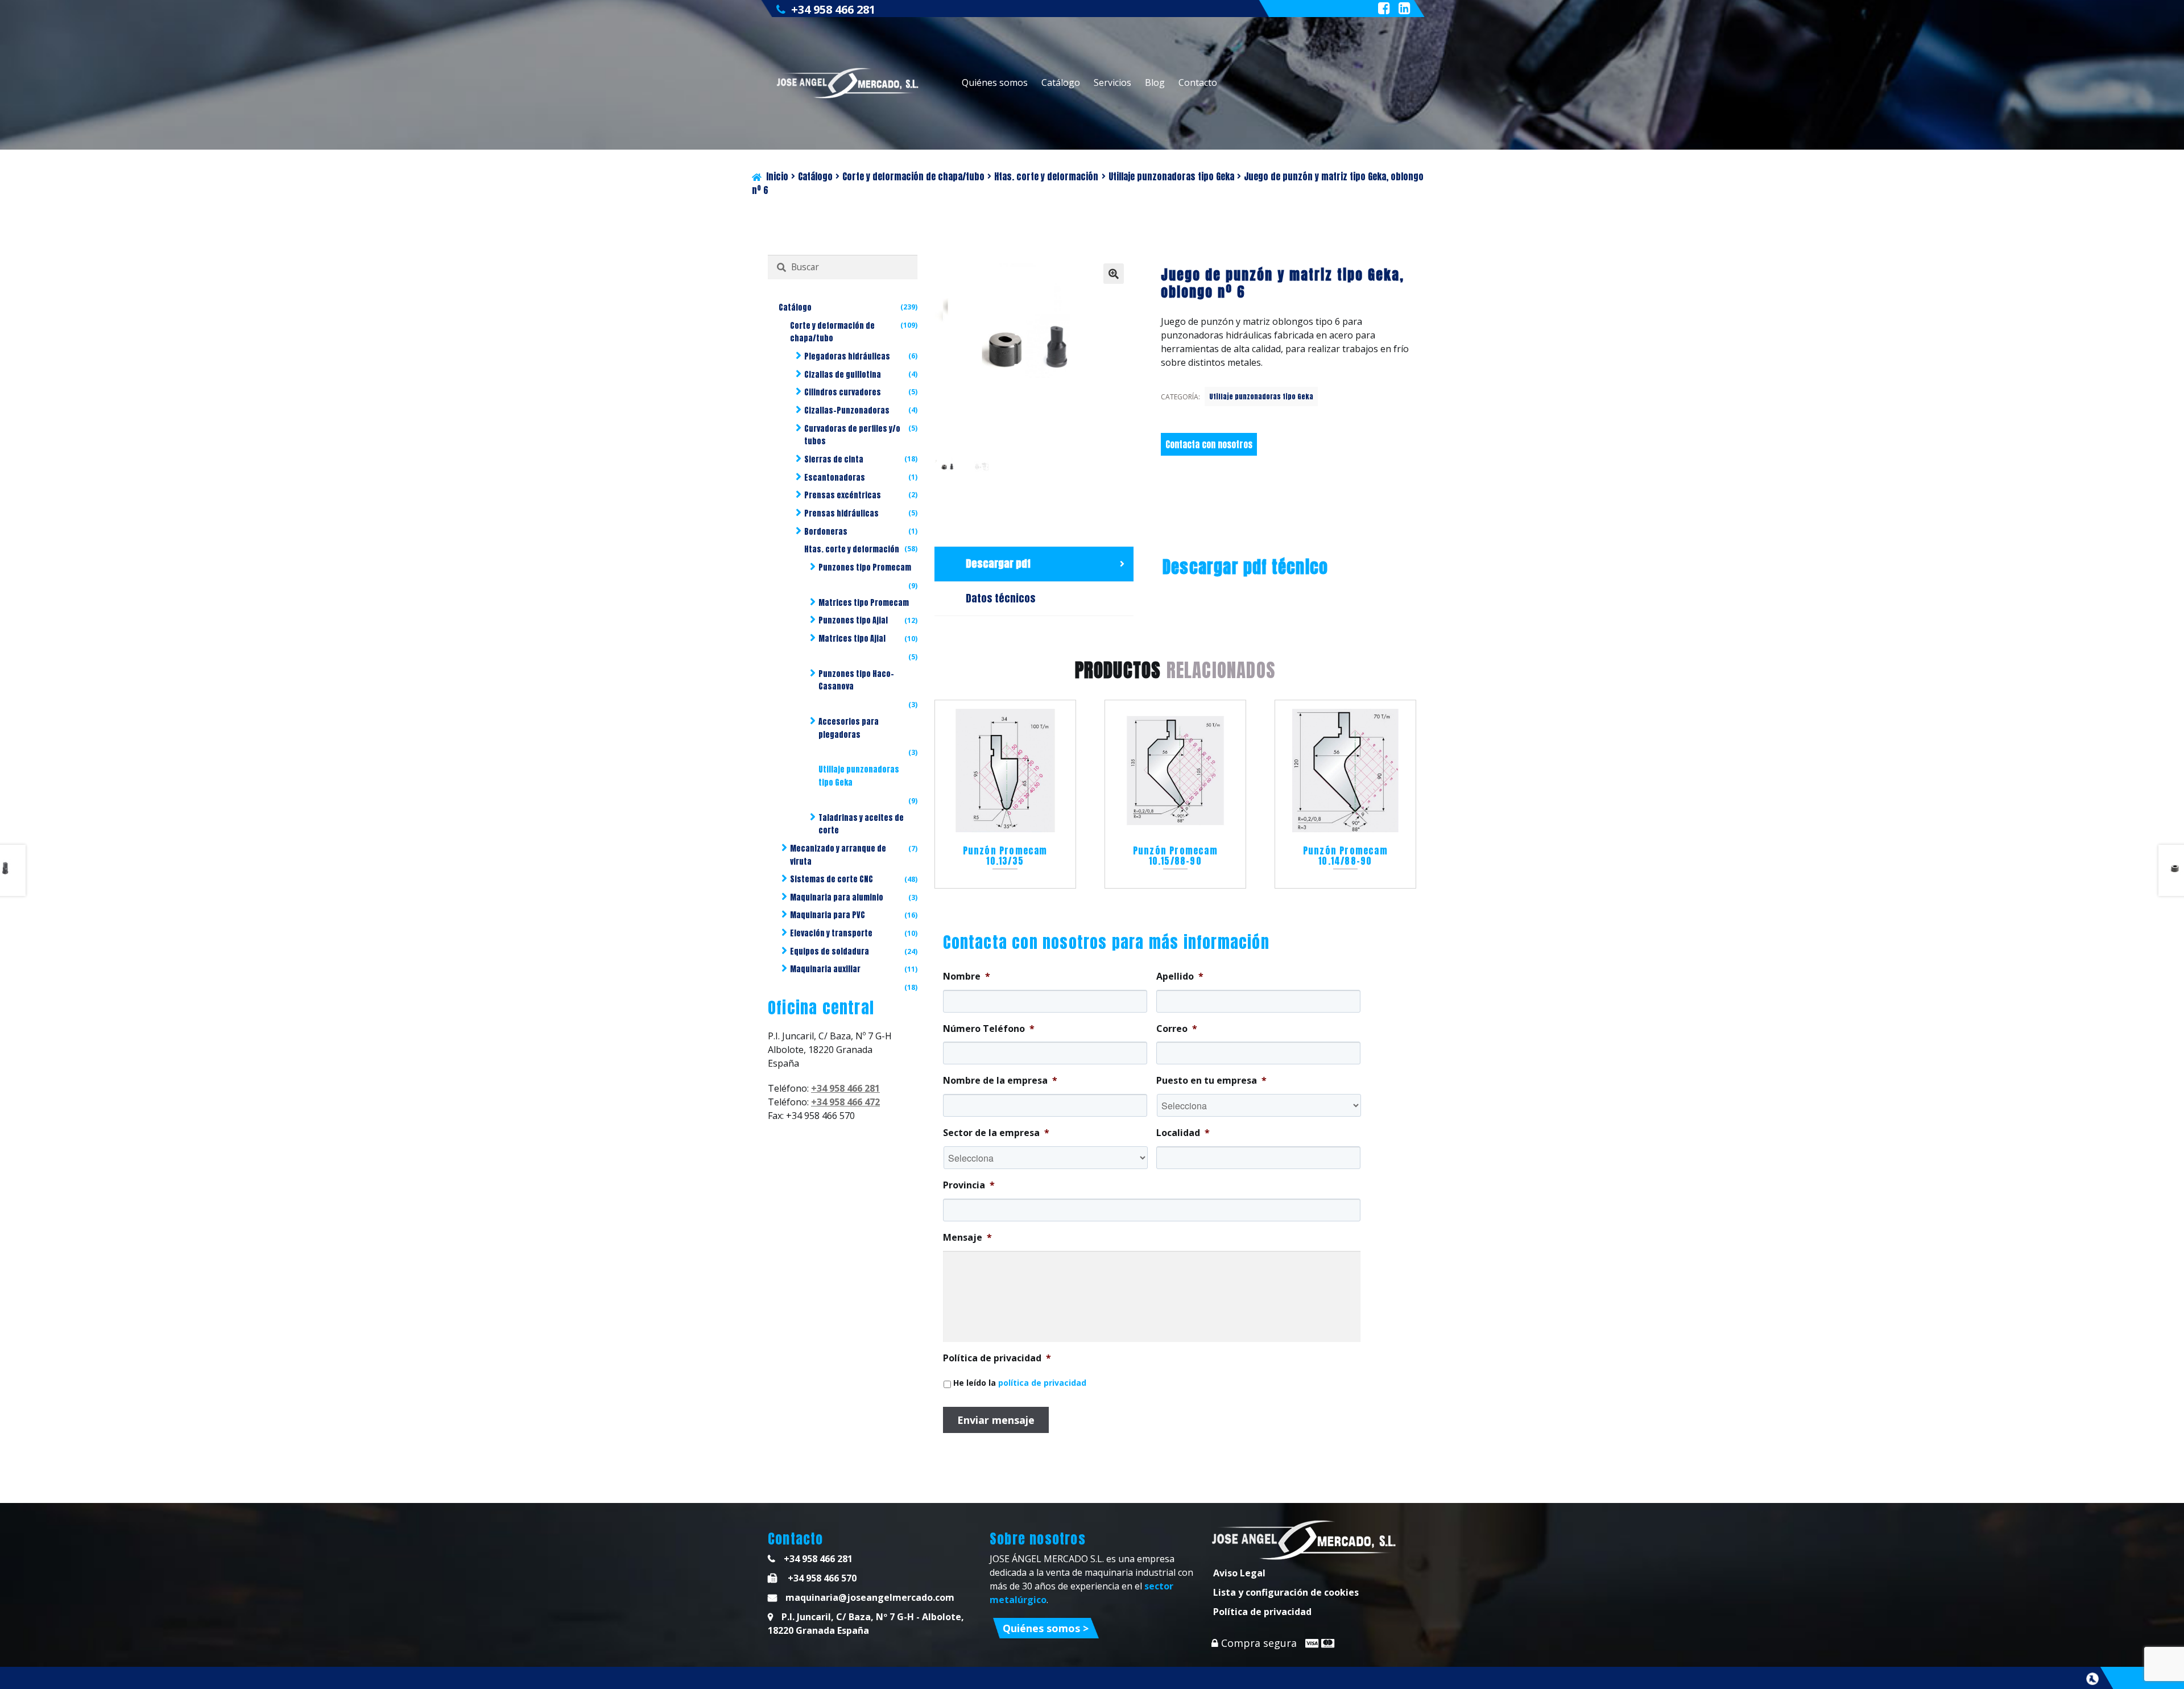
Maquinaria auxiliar (825, 969)
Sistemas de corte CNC (832, 879)
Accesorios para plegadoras (849, 728)
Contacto (1198, 82)
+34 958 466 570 (821, 1578)
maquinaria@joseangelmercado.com (870, 1597)
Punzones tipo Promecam (865, 567)
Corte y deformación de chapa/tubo (913, 176)
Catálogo (1061, 82)
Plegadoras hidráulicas (847, 356)
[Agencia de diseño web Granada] (2092, 1679)
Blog (1155, 82)
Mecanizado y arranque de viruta (838, 855)
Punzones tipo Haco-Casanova (856, 680)
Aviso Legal (1239, 1573)
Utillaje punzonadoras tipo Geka (1171, 176)
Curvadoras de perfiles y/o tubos (852, 435)
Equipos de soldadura (830, 951)
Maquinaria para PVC (828, 915)
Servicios (1112, 82)
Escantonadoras (835, 478)
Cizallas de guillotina (843, 375)
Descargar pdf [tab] (998, 563)
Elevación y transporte (831, 933)
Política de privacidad (1262, 1612)
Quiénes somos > (1046, 1628)
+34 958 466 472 (845, 1102)
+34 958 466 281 (833, 9)
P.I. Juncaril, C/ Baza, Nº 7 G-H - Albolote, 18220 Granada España (866, 1624)
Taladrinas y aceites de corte (861, 824)
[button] (1114, 274)
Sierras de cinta (834, 459)
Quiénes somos (995, 82)
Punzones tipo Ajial (853, 620)
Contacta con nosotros (1209, 444)
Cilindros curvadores (843, 392)
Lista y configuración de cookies (1286, 1592)
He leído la (1020, 1383)
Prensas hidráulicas (841, 513)
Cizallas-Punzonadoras (847, 410)
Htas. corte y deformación (1046, 176)
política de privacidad (1042, 1383)
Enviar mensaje (996, 1420)
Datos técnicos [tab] (1001, 598)
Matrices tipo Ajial (852, 639)
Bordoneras (826, 532)
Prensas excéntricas (843, 495)
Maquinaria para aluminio (837, 897)
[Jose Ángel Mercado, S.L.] (849, 83)
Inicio (777, 176)
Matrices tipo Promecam (864, 603)
